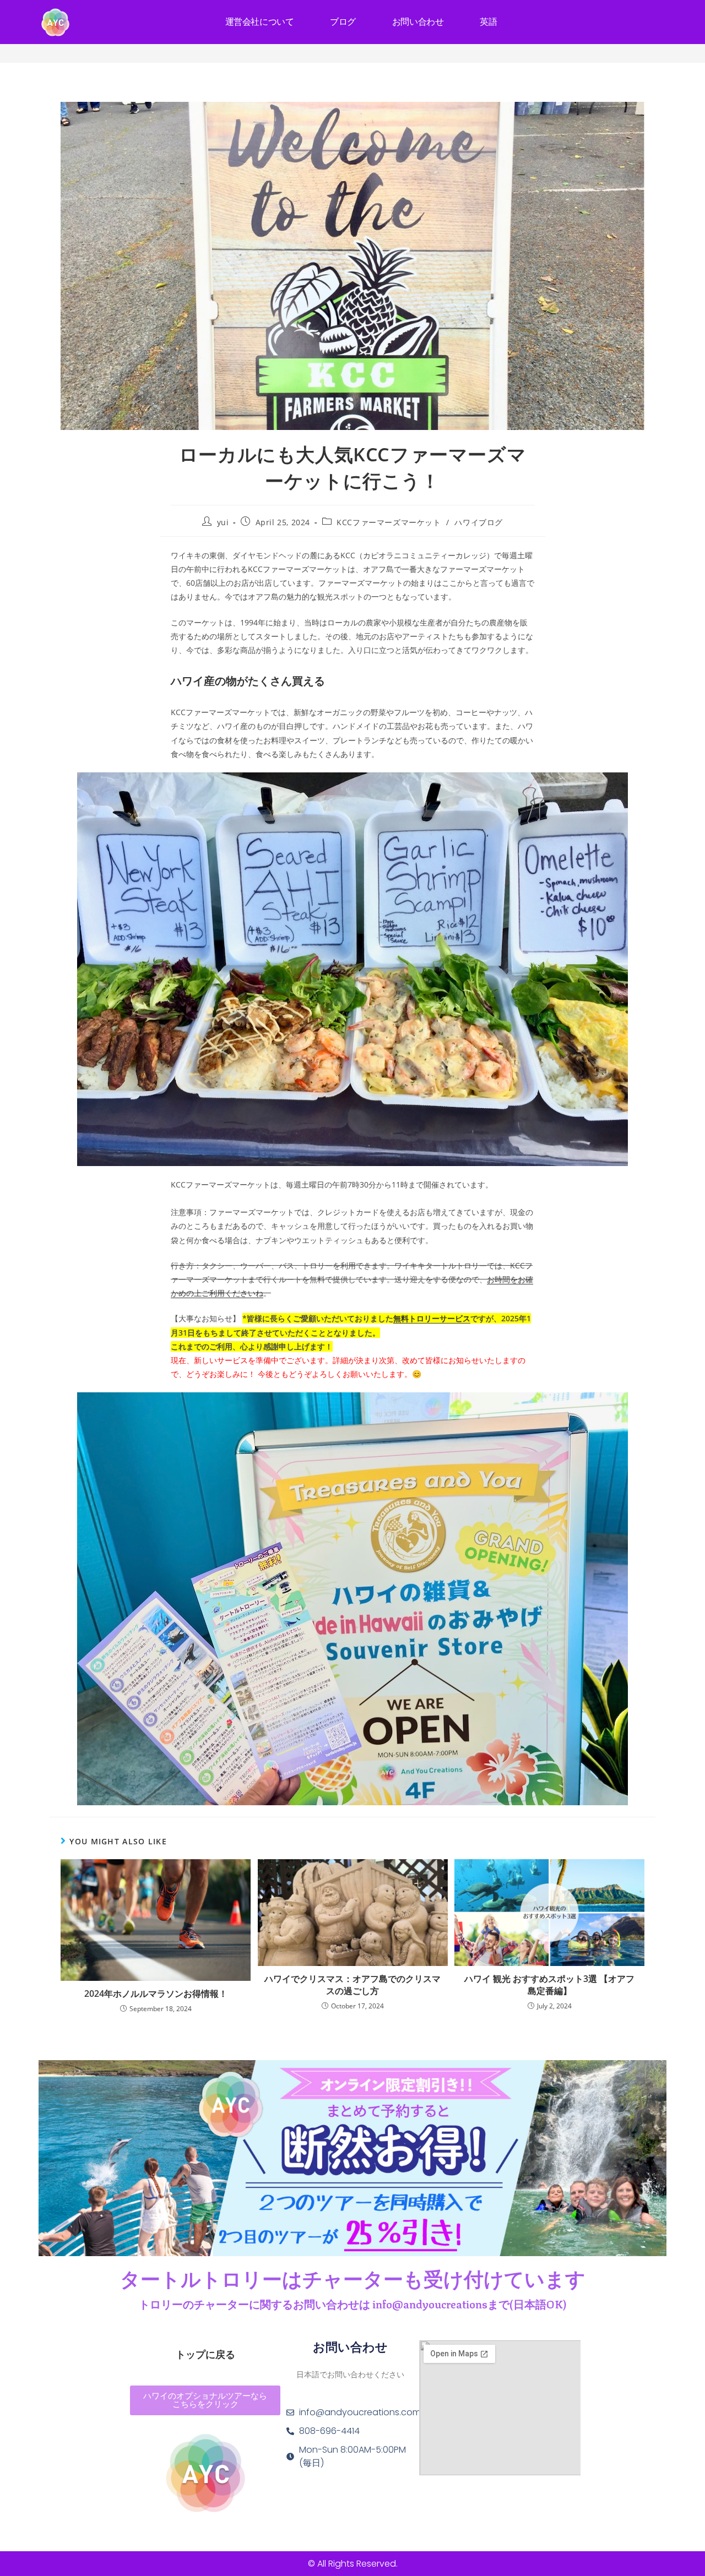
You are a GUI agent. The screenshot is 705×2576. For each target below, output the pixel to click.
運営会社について (259, 22)
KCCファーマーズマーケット (389, 522)
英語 (488, 22)
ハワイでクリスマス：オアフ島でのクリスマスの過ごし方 (352, 1985)
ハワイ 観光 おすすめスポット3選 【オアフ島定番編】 (549, 1985)
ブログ (343, 22)
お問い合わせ (418, 22)
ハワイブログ (479, 522)
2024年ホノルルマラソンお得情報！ (156, 1994)
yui (223, 522)
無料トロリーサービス (432, 1318)
